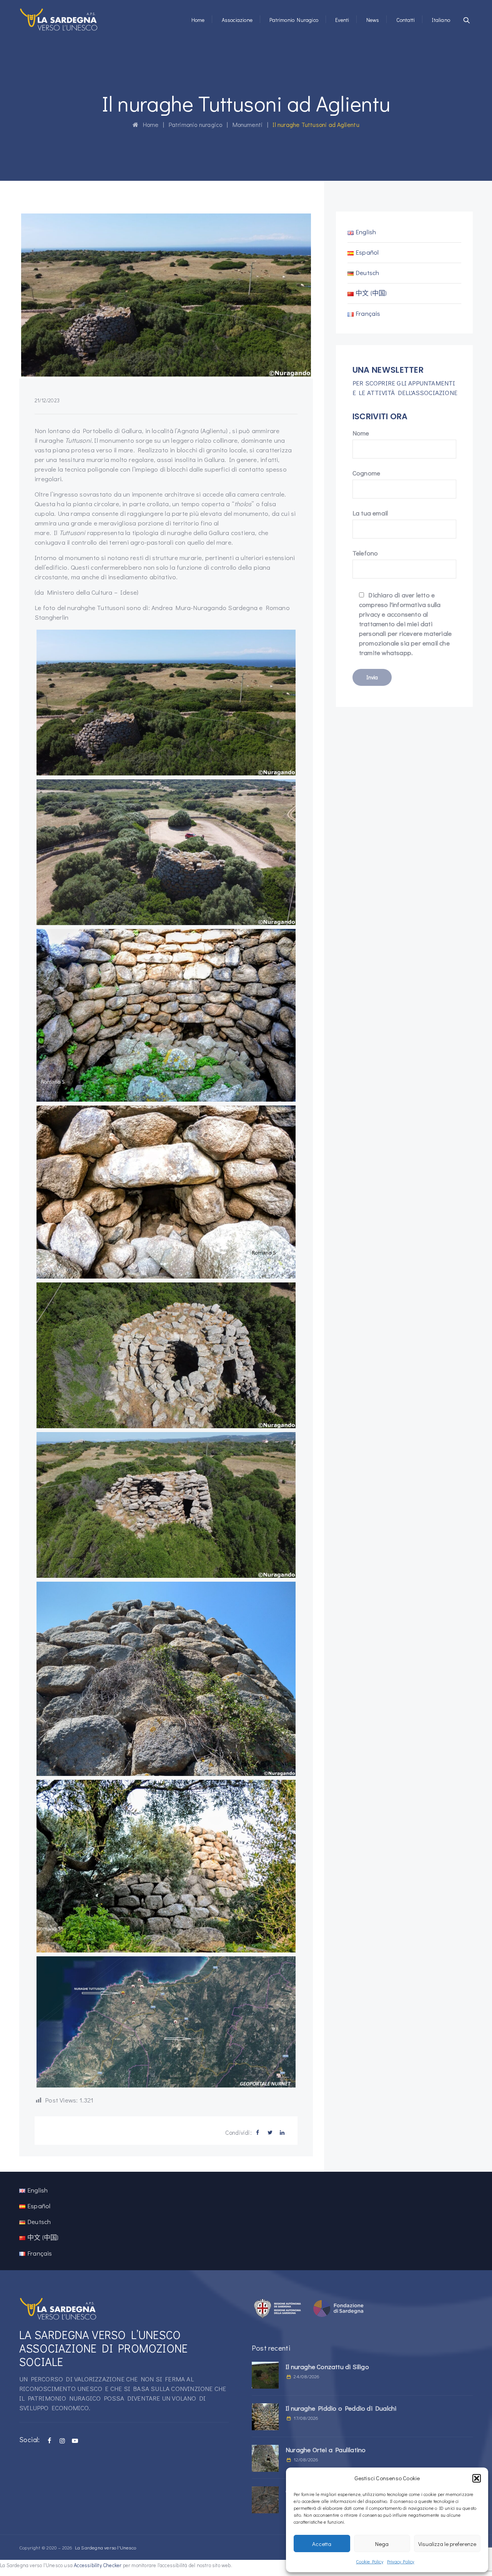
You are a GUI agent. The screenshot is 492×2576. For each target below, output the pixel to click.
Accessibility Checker (98, 2565)
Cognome (366, 473)
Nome (361, 433)
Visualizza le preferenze (447, 2544)
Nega (382, 2544)
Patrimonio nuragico (294, 20)
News (373, 20)
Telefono (365, 553)
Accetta (322, 2544)
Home (198, 20)
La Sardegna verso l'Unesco (106, 2547)
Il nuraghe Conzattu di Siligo (327, 2367)
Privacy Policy (401, 2561)
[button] (477, 2478)
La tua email (370, 513)
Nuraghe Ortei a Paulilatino (326, 2450)
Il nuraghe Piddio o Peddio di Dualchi (341, 2408)
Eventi (342, 20)
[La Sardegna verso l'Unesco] (59, 19)
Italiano (441, 20)
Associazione (237, 20)
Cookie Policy (370, 2561)
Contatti (406, 20)
